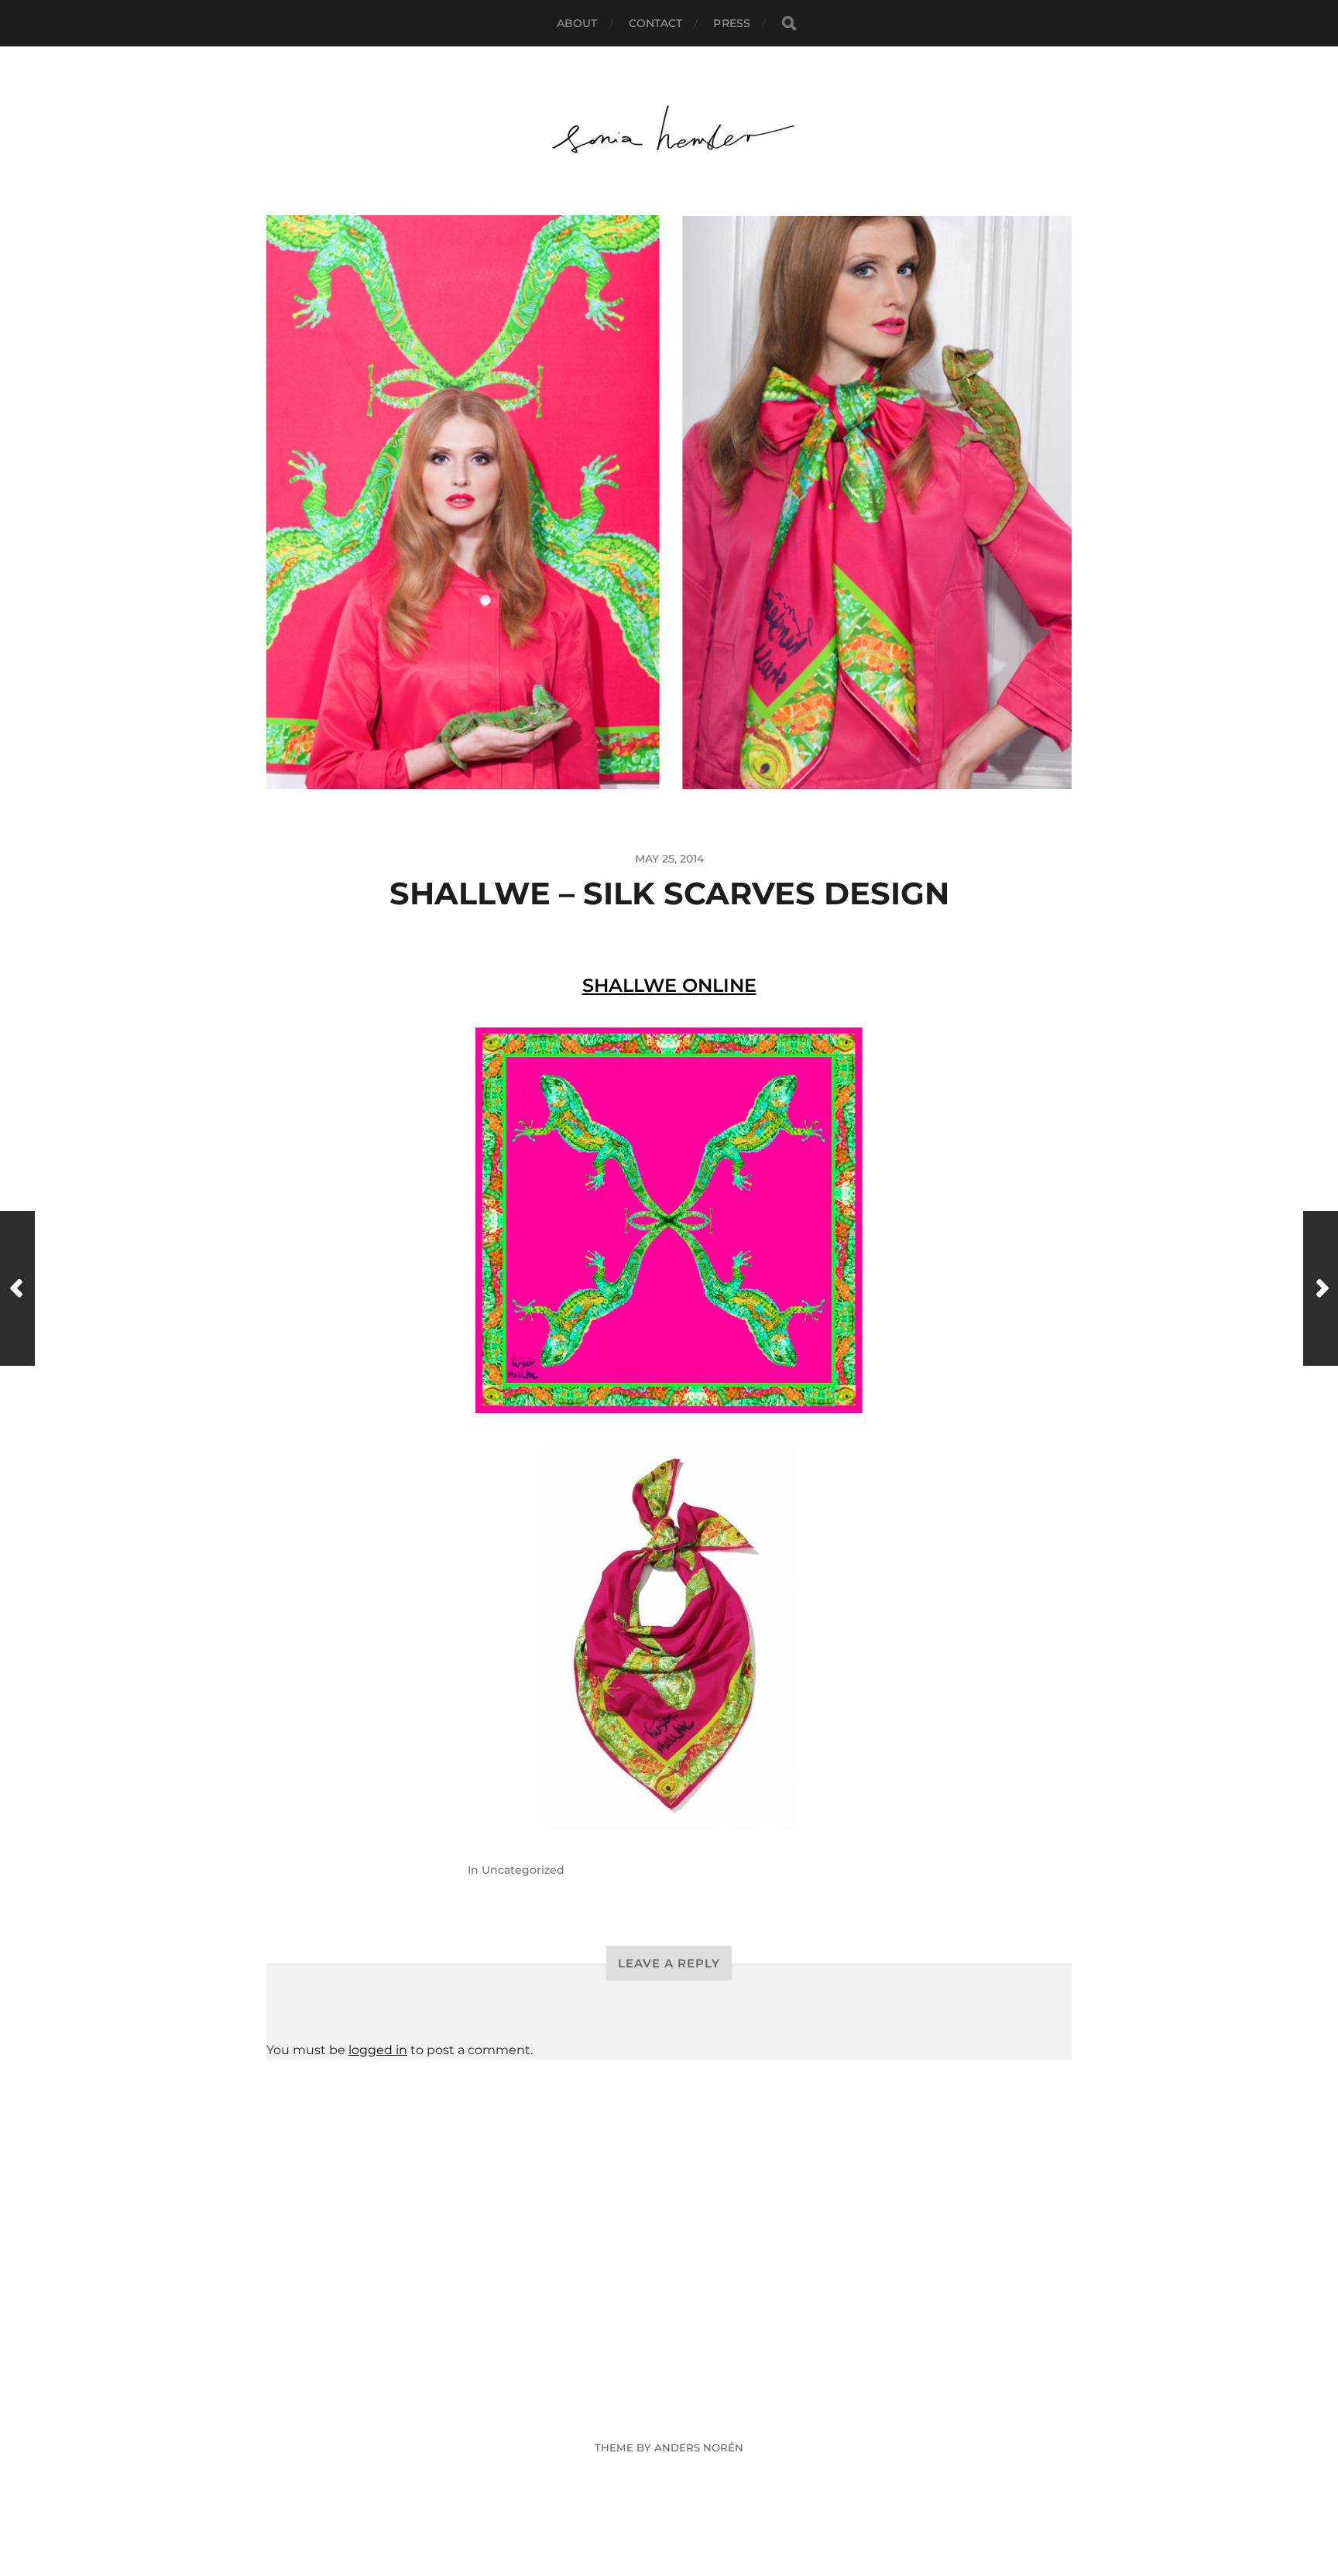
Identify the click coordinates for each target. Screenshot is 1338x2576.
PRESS (732, 23)
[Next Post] (1321, 1288)
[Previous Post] (17, 1288)
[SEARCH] (789, 24)
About (577, 23)
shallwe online (669, 985)
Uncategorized (523, 1870)
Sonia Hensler (698, 2411)
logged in (378, 2050)
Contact (656, 23)
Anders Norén (699, 2447)
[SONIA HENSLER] (669, 131)
